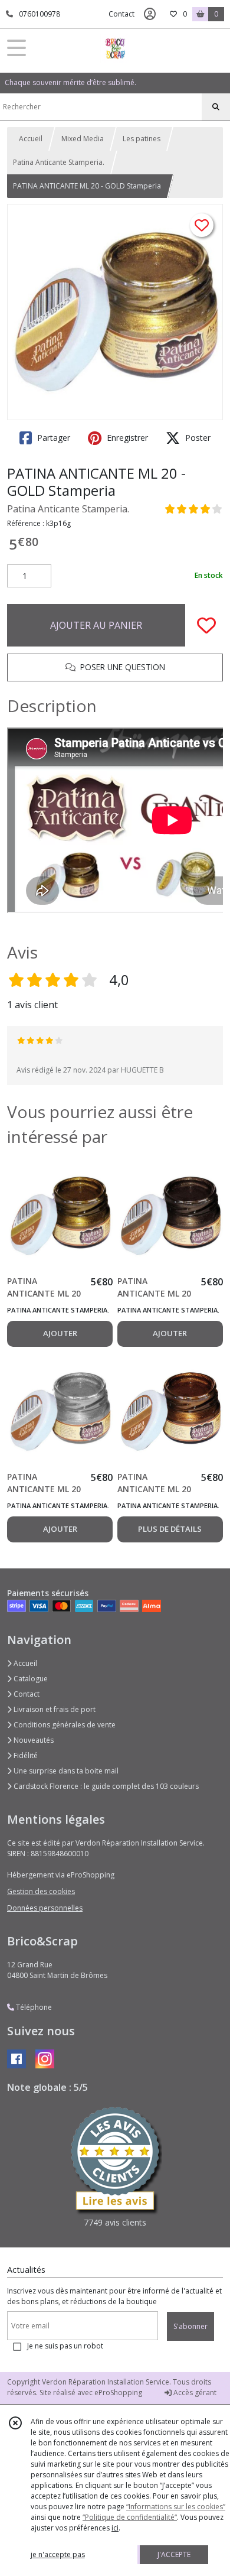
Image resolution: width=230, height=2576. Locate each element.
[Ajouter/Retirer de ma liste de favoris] (206, 625)
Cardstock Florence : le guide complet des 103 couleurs (105, 1786)
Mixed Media (83, 139)
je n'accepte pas (58, 2554)
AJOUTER (60, 1333)
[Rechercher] (216, 107)
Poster (197, 438)
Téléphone (33, 2007)
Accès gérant (194, 2393)
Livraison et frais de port (54, 1709)
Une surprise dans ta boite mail (65, 1771)
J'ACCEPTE (174, 2554)
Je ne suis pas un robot (65, 2346)
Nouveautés (33, 1740)
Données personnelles (45, 1908)
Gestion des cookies (41, 1891)
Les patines (142, 139)
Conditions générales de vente (64, 1725)
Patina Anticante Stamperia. (59, 162)
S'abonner (190, 2326)
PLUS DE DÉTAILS (170, 1529)
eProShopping (118, 2393)
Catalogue (30, 1679)
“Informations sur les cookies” (176, 2507)
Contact (121, 14)
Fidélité (25, 1755)
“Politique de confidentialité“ (130, 2517)
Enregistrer (126, 438)
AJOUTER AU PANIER (96, 625)
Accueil (31, 139)
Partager (52, 438)
